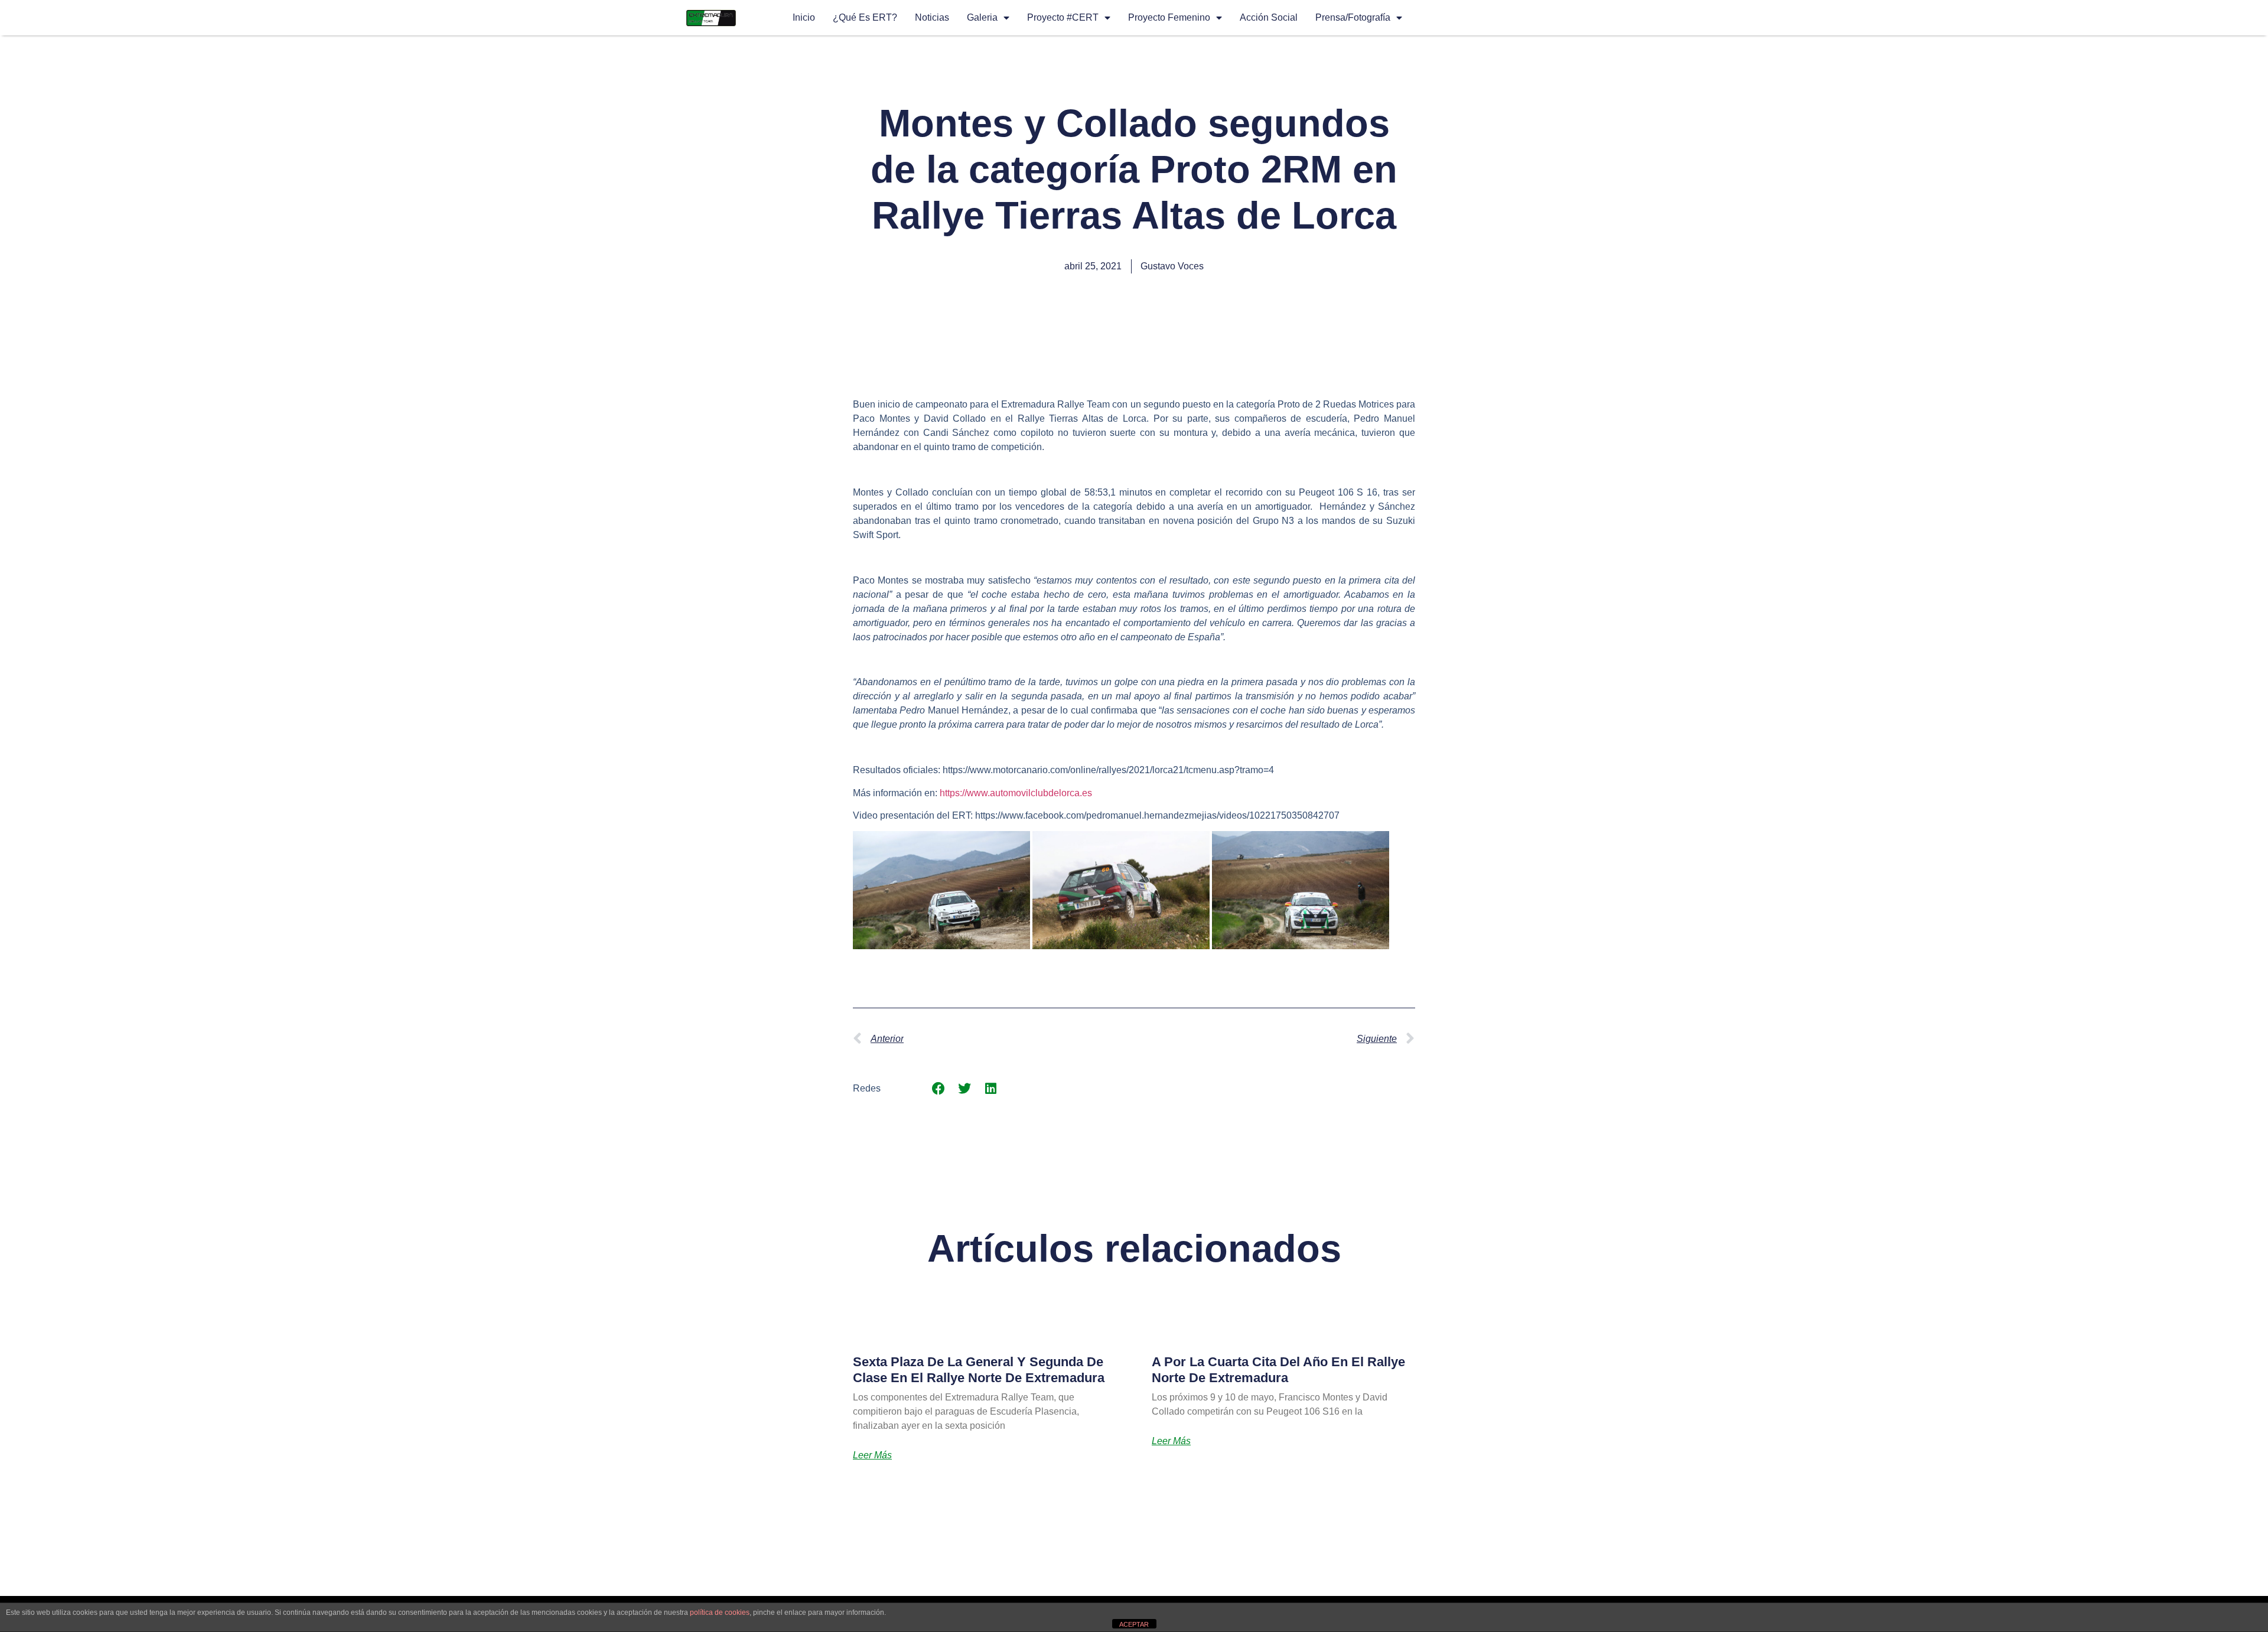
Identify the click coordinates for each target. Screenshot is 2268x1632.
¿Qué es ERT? (865, 17)
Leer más (872, 1455)
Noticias (932, 17)
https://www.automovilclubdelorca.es (1016, 793)
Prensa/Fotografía (1353, 17)
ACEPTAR (1134, 1624)
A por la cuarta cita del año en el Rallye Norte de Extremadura (1278, 1369)
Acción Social (1269, 17)
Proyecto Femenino (1169, 17)
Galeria (982, 17)
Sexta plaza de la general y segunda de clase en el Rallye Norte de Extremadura (979, 1369)
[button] (938, 1089)
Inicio (804, 17)
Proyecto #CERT (1063, 17)
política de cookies (720, 1613)
